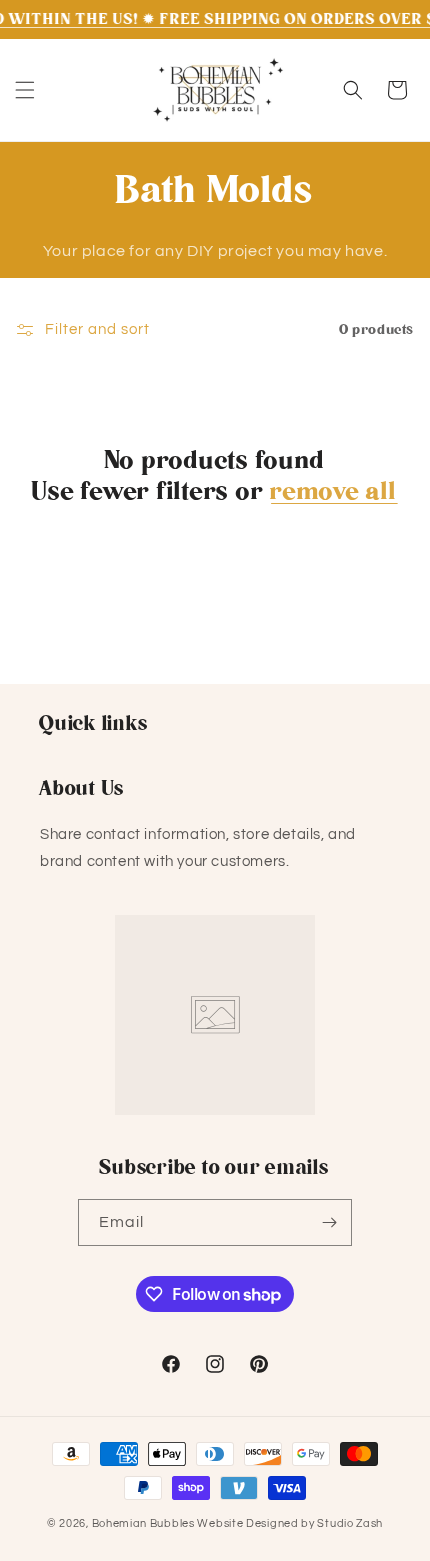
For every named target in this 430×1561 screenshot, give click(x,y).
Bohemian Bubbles (143, 1523)
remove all (334, 491)
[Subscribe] (329, 1222)
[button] (25, 90)
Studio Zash (350, 1523)
